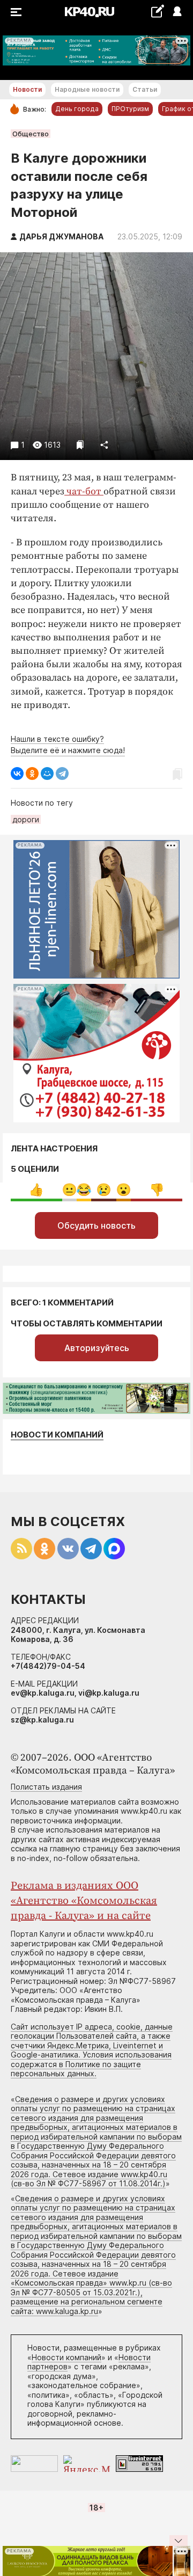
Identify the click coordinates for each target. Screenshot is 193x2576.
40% (36, 1190)
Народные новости (87, 89)
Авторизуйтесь (97, 1348)
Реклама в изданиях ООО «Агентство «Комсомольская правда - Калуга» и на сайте (84, 1901)
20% (104, 1190)
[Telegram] (62, 773)
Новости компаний (57, 1435)
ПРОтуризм (130, 109)
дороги (26, 819)
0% (69, 1190)
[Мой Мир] (47, 773)
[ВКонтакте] (17, 773)
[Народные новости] (157, 11)
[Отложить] (80, 445)
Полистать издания (46, 1787)
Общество (31, 134)
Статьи (145, 89)
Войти (177, 12)
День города (77, 109)
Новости (27, 89)
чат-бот (84, 491)
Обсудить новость (96, 1225)
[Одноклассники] (32, 773)
